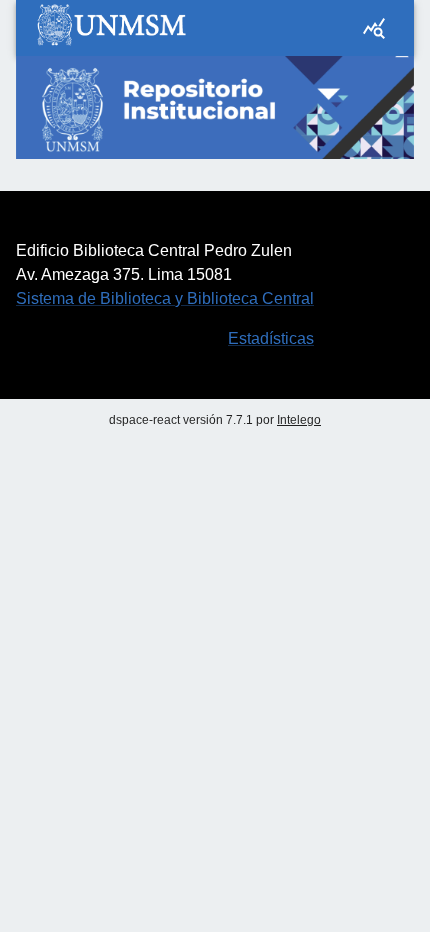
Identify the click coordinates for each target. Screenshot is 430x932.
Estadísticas (271, 338)
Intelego (299, 420)
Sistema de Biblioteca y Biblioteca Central (165, 298)
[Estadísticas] (374, 28)
